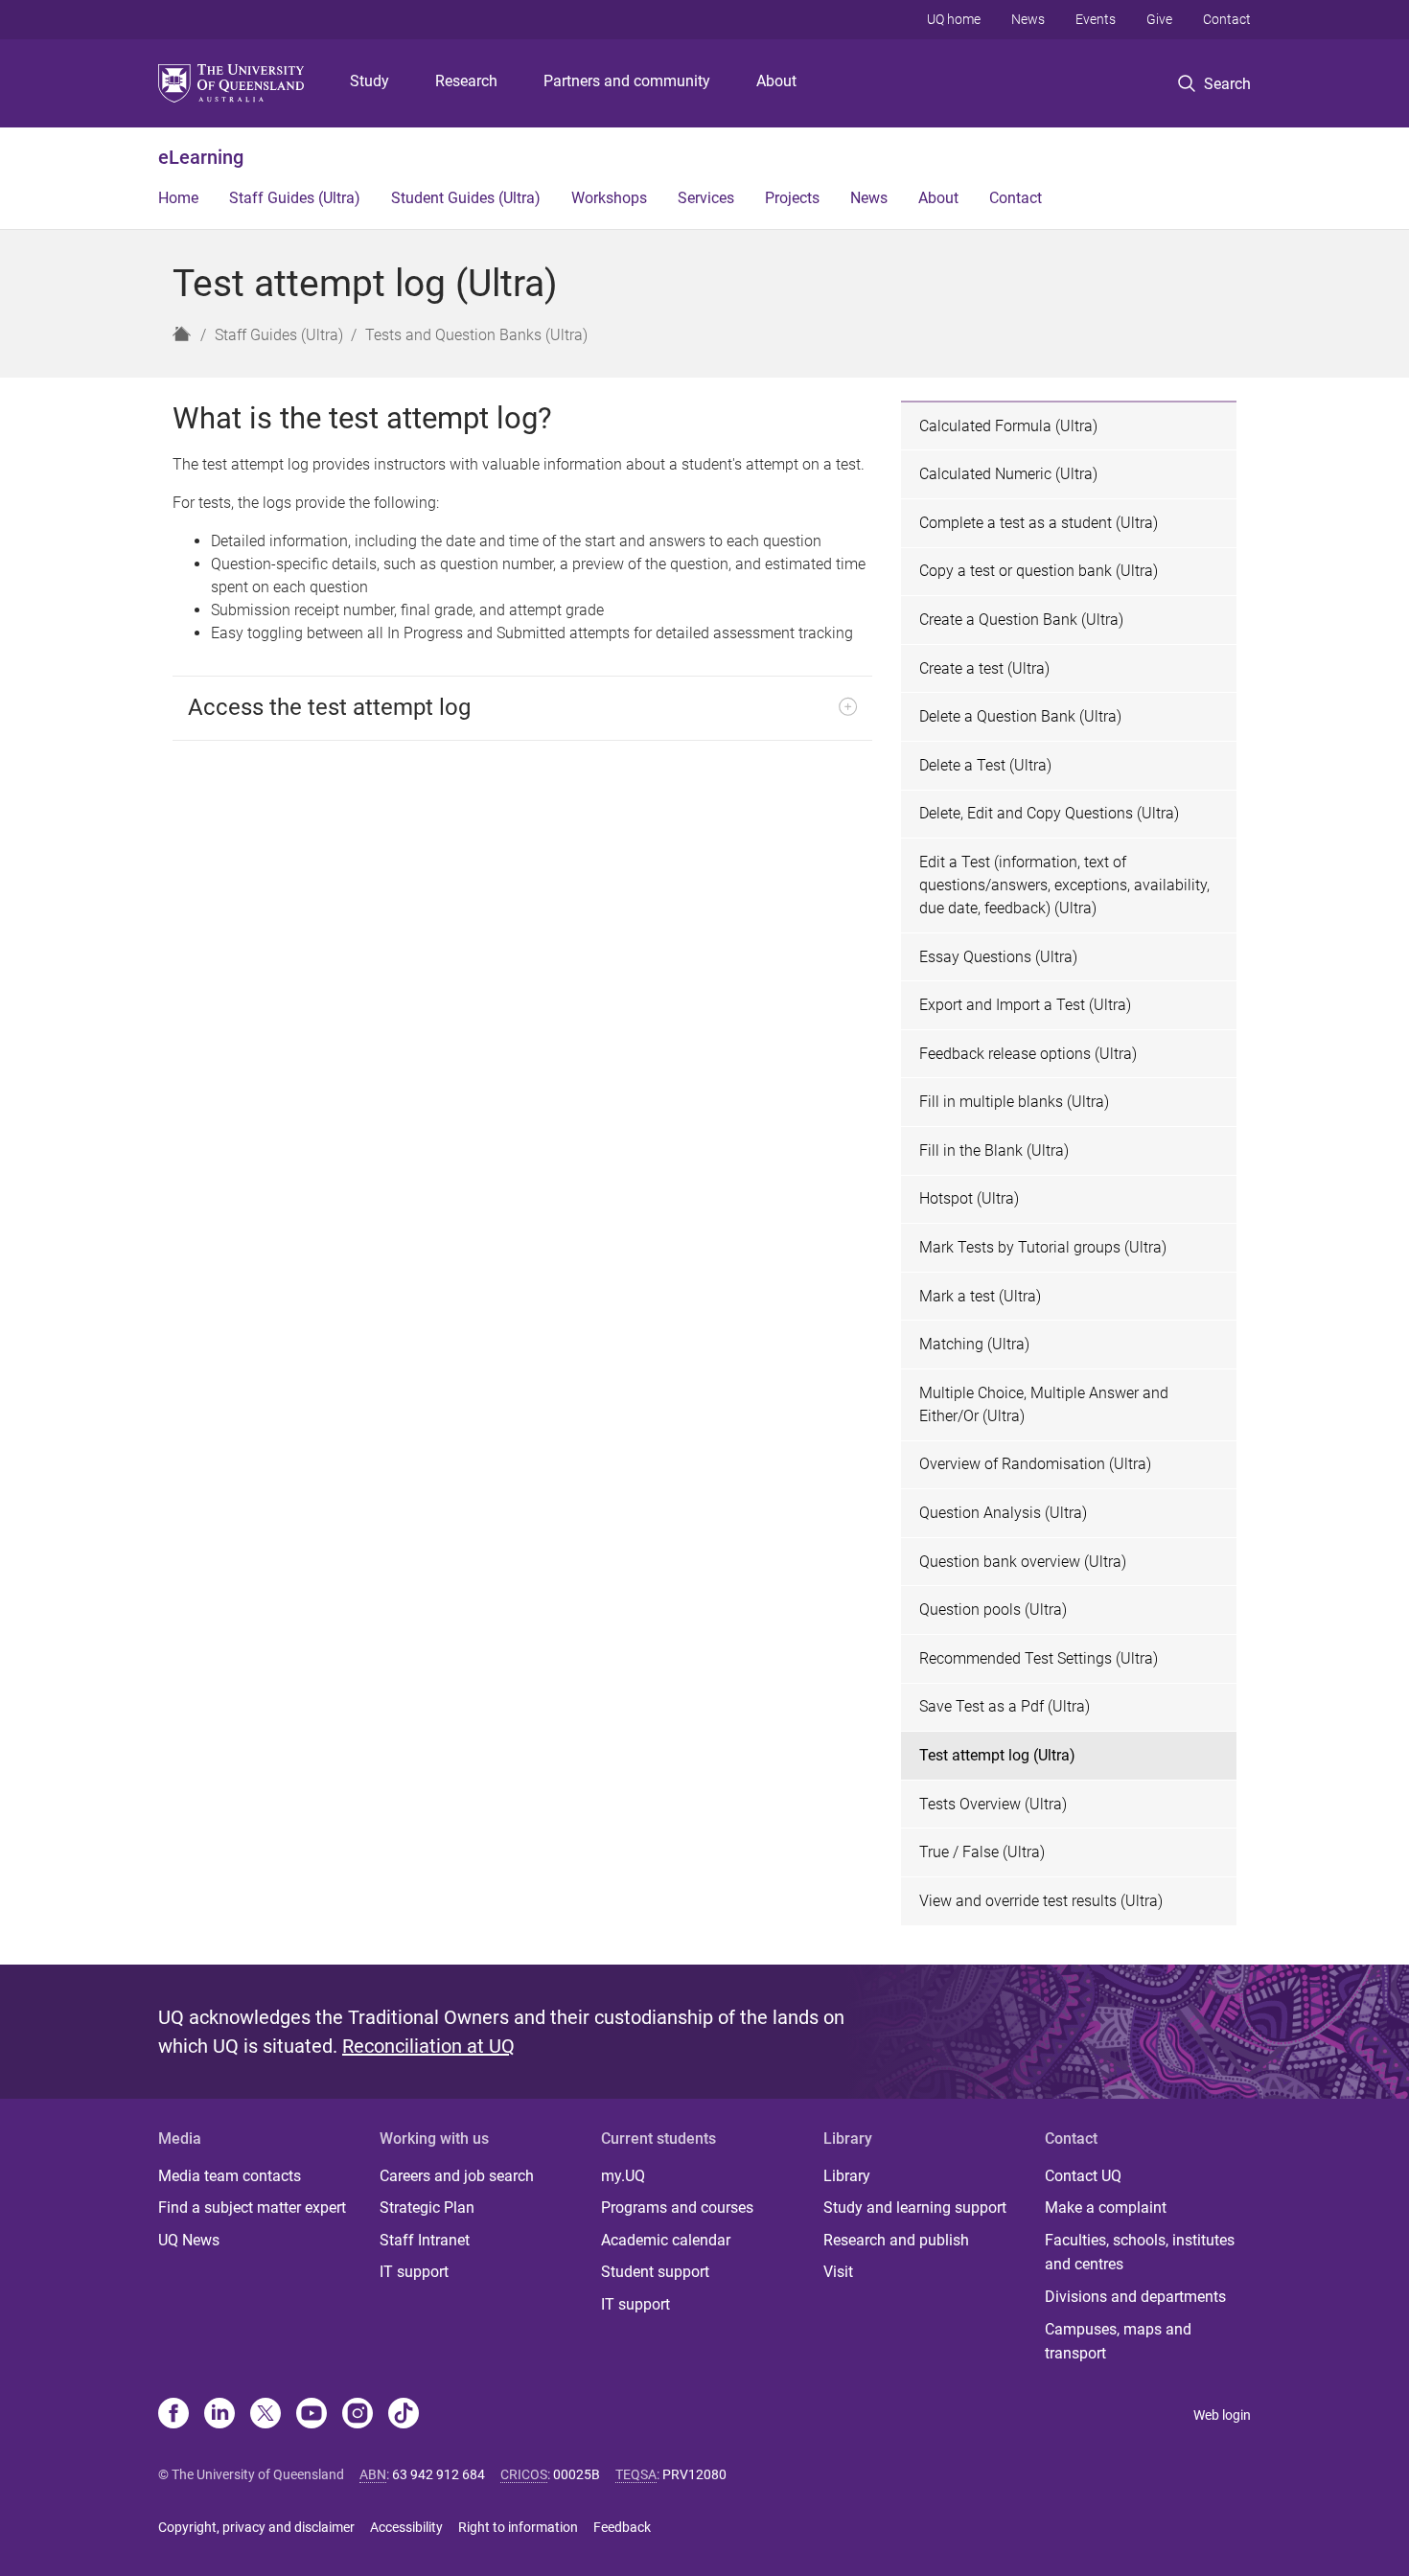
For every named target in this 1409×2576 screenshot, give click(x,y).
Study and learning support (915, 2208)
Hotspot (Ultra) (969, 1198)
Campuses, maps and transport (1118, 2342)
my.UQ (623, 2176)
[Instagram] (358, 2415)
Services (706, 198)
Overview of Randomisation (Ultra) (1035, 1464)
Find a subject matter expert (252, 2208)
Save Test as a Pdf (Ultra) (1005, 1706)
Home (178, 198)
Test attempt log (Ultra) (997, 1755)
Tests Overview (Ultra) (993, 1804)
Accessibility (406, 2527)
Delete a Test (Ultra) (985, 765)
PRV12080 (694, 2474)
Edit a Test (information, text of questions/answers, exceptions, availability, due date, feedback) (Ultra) (1064, 885)
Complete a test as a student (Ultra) (1039, 523)
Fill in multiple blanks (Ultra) (1014, 1102)
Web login (1222, 2415)
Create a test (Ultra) (984, 668)
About (776, 81)
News (1028, 19)
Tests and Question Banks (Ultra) (476, 335)
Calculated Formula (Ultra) (1008, 426)
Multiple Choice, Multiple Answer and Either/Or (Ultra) (1044, 1404)
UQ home (954, 19)
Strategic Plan (427, 2208)
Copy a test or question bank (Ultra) (1039, 571)
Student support (655, 2272)
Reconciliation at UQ (428, 2046)
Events (1096, 19)
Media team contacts (230, 2176)
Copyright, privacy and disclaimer (256, 2527)
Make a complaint (1106, 2208)
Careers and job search (457, 2176)
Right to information (518, 2527)
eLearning (201, 157)
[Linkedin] (219, 2415)
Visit (838, 2272)
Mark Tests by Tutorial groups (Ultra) (1043, 1247)
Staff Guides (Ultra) (295, 198)
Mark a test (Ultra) (980, 1296)
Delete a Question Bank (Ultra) (1020, 716)
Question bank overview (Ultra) (1023, 1562)
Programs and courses (677, 2208)
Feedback (622, 2527)
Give (1159, 19)
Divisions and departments (1135, 2297)
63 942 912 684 (439, 2474)
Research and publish (896, 2240)
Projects (792, 198)
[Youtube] (312, 2415)
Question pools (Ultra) (993, 1610)
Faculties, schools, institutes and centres (1140, 2253)
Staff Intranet (425, 2240)
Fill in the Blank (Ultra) (994, 1150)
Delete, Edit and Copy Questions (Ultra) (1049, 813)
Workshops (609, 198)
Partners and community (627, 81)
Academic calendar (666, 2240)
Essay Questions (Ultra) (998, 957)
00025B (577, 2474)
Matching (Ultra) (974, 1344)
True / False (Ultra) (982, 1852)
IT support (414, 2272)
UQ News (189, 2240)
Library (847, 2176)
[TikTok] (404, 2415)
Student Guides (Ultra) (466, 198)
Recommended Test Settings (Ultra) (1039, 1658)
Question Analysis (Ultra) (1003, 1513)
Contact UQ (1083, 2176)
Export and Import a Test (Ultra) (1025, 1005)
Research (466, 81)
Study (370, 81)
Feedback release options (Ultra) (1028, 1054)
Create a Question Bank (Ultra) (1021, 620)
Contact (1227, 19)
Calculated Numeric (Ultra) (1008, 474)
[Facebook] (173, 2415)
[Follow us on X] (266, 2415)
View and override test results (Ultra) (1041, 1901)
